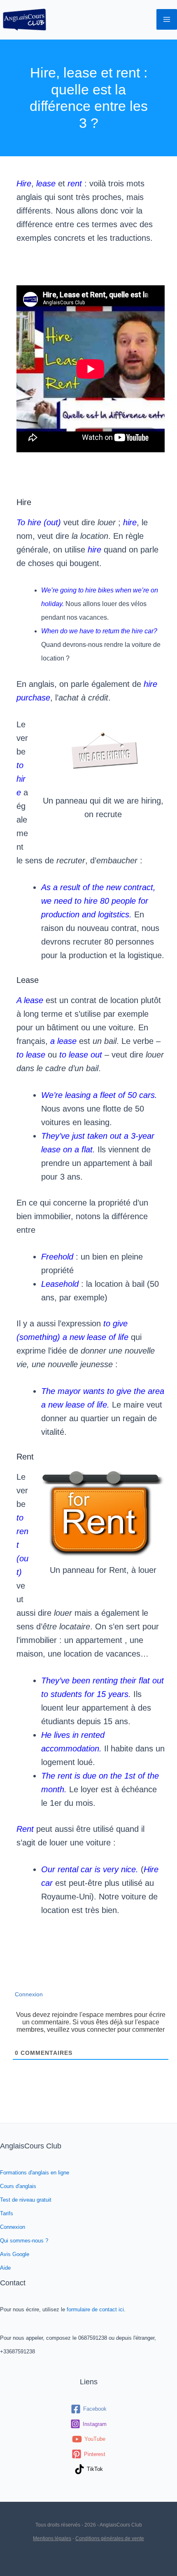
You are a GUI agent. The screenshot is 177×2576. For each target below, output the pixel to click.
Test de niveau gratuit (26, 2200)
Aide (5, 2268)
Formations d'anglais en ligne (35, 2173)
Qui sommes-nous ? (24, 2241)
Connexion (28, 1994)
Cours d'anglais (18, 2186)
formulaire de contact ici (95, 2309)
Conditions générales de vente (110, 2538)
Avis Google (15, 2254)
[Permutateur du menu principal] (167, 19)
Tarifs (7, 2213)
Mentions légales (52, 2538)
